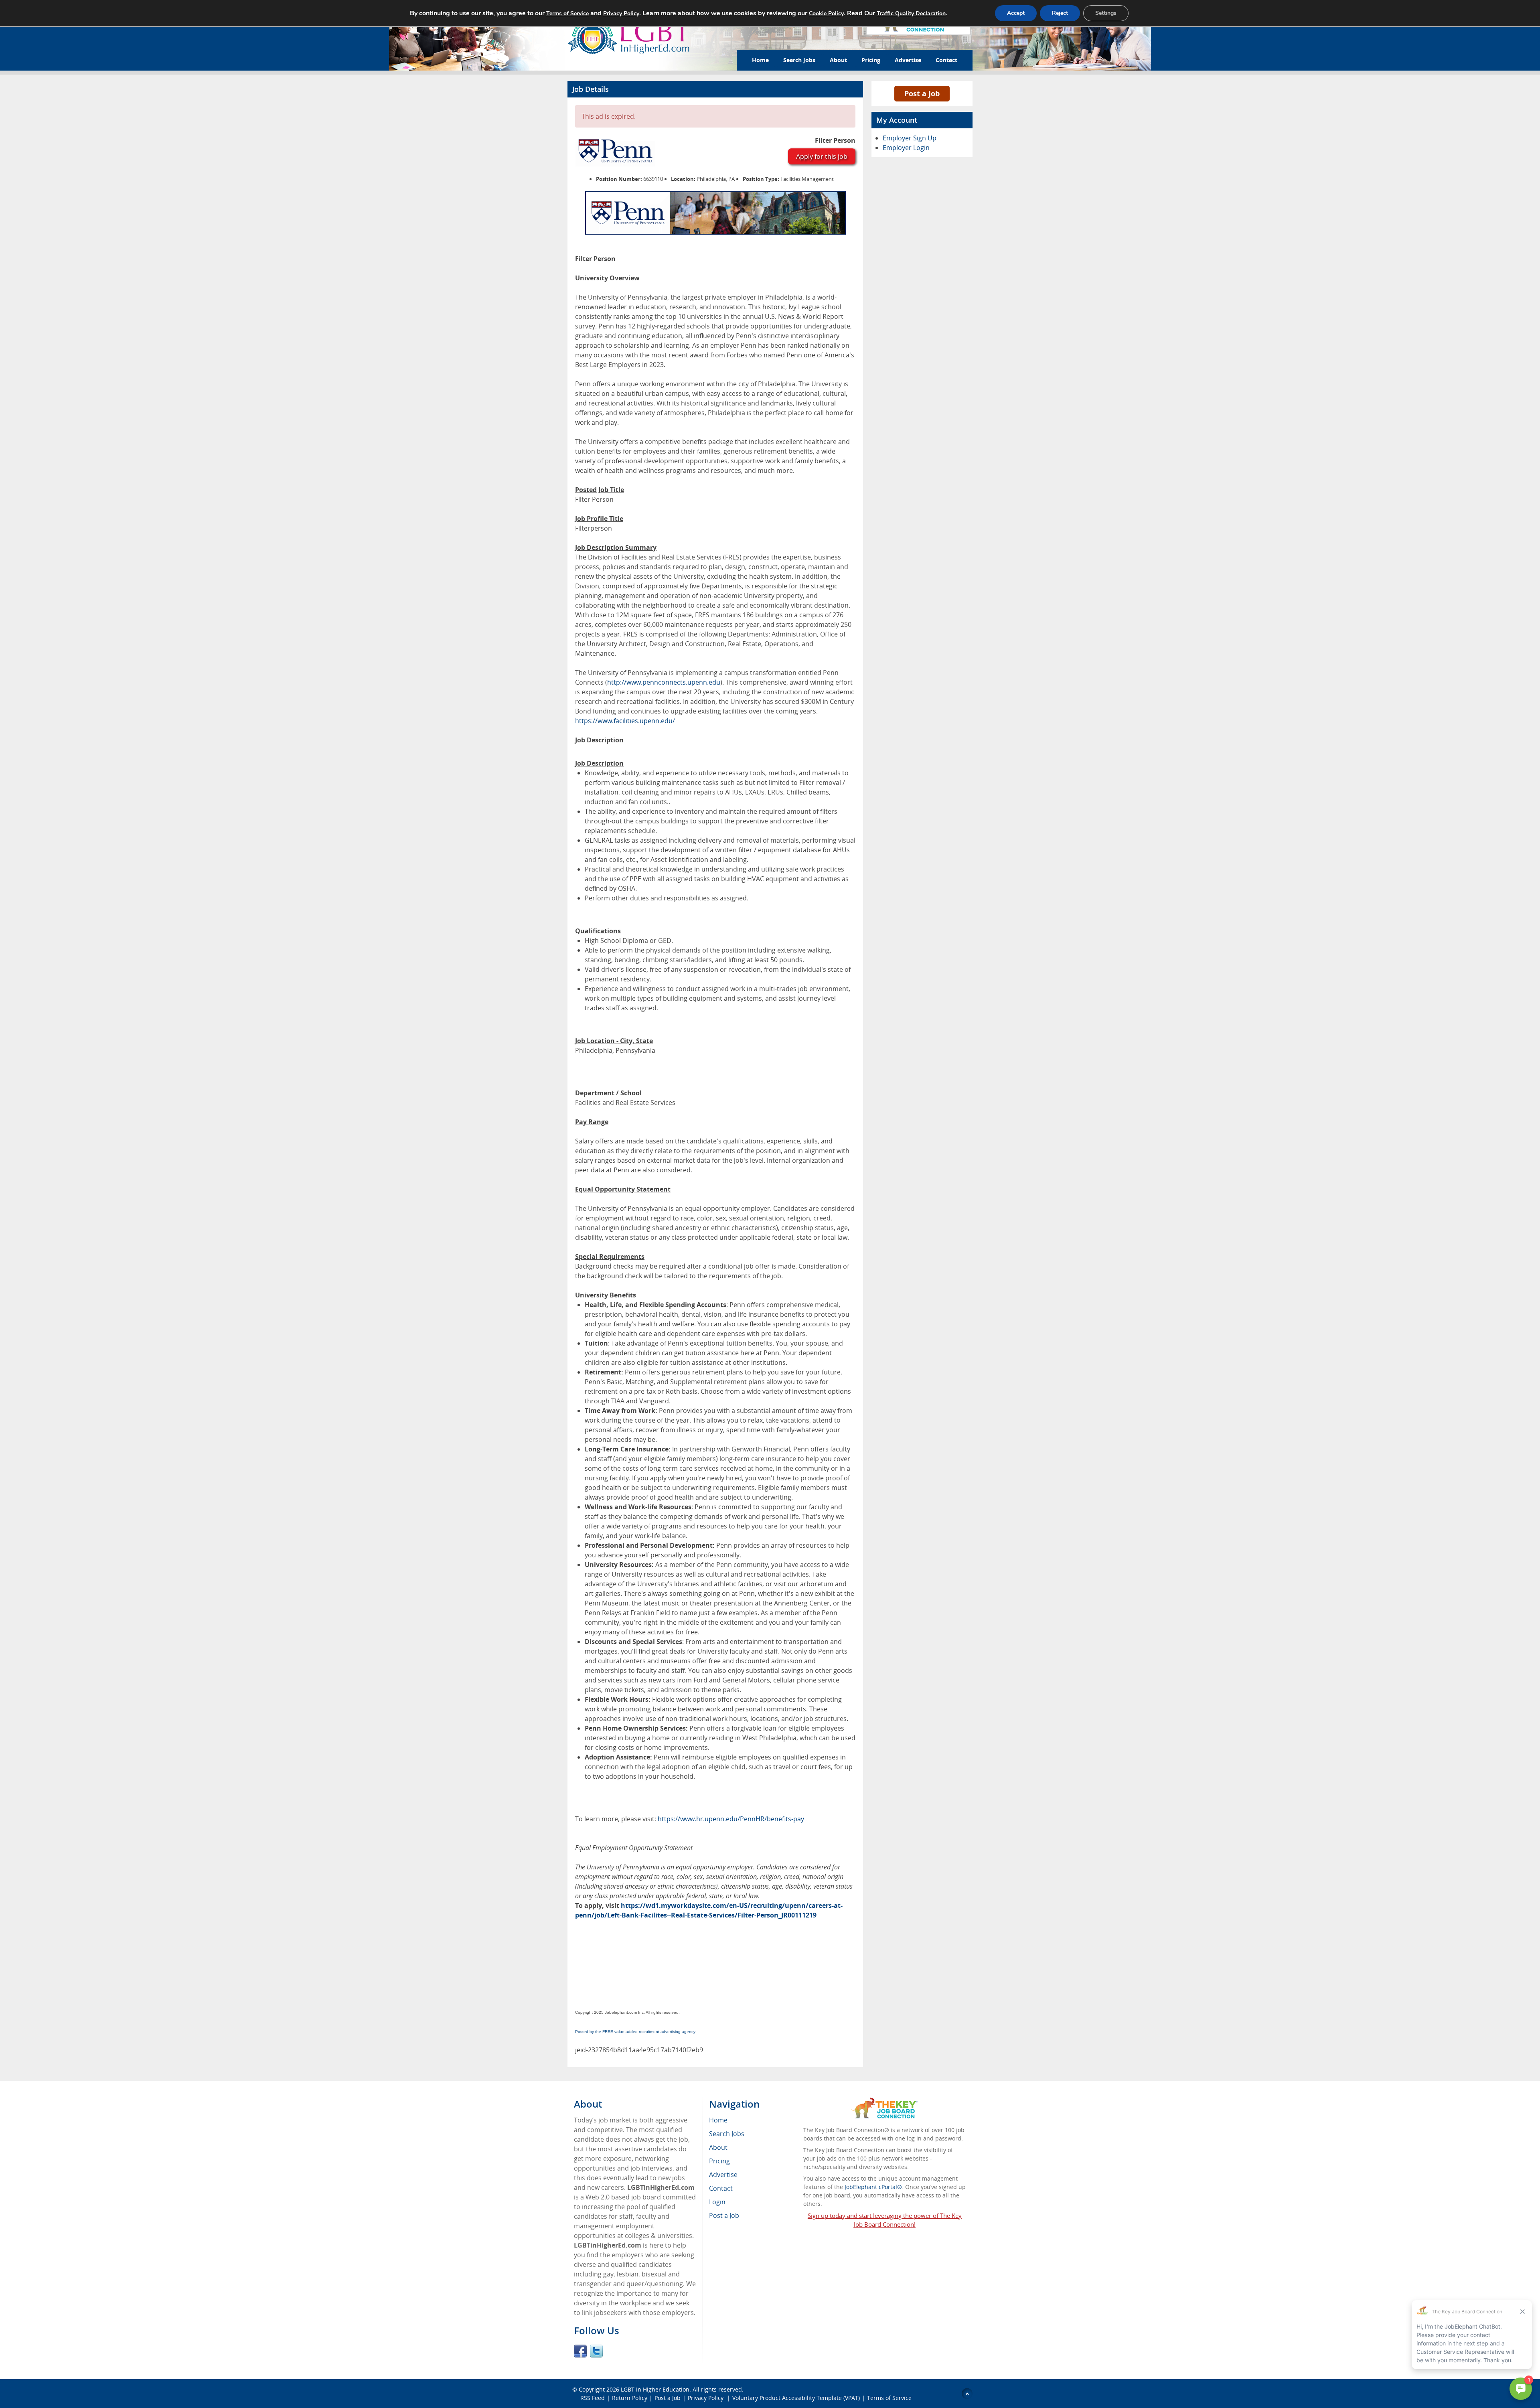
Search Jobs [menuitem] (727, 2134)
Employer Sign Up (910, 138)
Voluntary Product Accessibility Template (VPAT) (796, 2398)
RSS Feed (593, 2398)
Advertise (908, 60)
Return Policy (630, 2398)
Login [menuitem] (717, 2202)
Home (760, 60)
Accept (1016, 13)
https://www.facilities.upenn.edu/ (625, 721)
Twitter (596, 2351)
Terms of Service (889, 2398)
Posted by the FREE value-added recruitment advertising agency (635, 2032)
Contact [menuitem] (721, 2188)
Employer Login (906, 148)
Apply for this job (822, 156)
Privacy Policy (706, 2398)
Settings (1106, 13)
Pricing (871, 60)
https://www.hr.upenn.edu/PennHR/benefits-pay (731, 1819)
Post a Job (922, 93)
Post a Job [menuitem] (724, 2215)
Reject (1060, 13)
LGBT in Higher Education (655, 2389)
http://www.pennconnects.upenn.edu (664, 682)
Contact (946, 60)
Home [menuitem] (718, 2120)
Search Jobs (799, 60)
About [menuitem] (718, 2147)
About (838, 60)
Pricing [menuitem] (719, 2161)
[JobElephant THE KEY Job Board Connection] (884, 2101)
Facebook (580, 2351)
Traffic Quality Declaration (911, 13)
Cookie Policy (826, 13)
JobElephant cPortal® (873, 2187)
